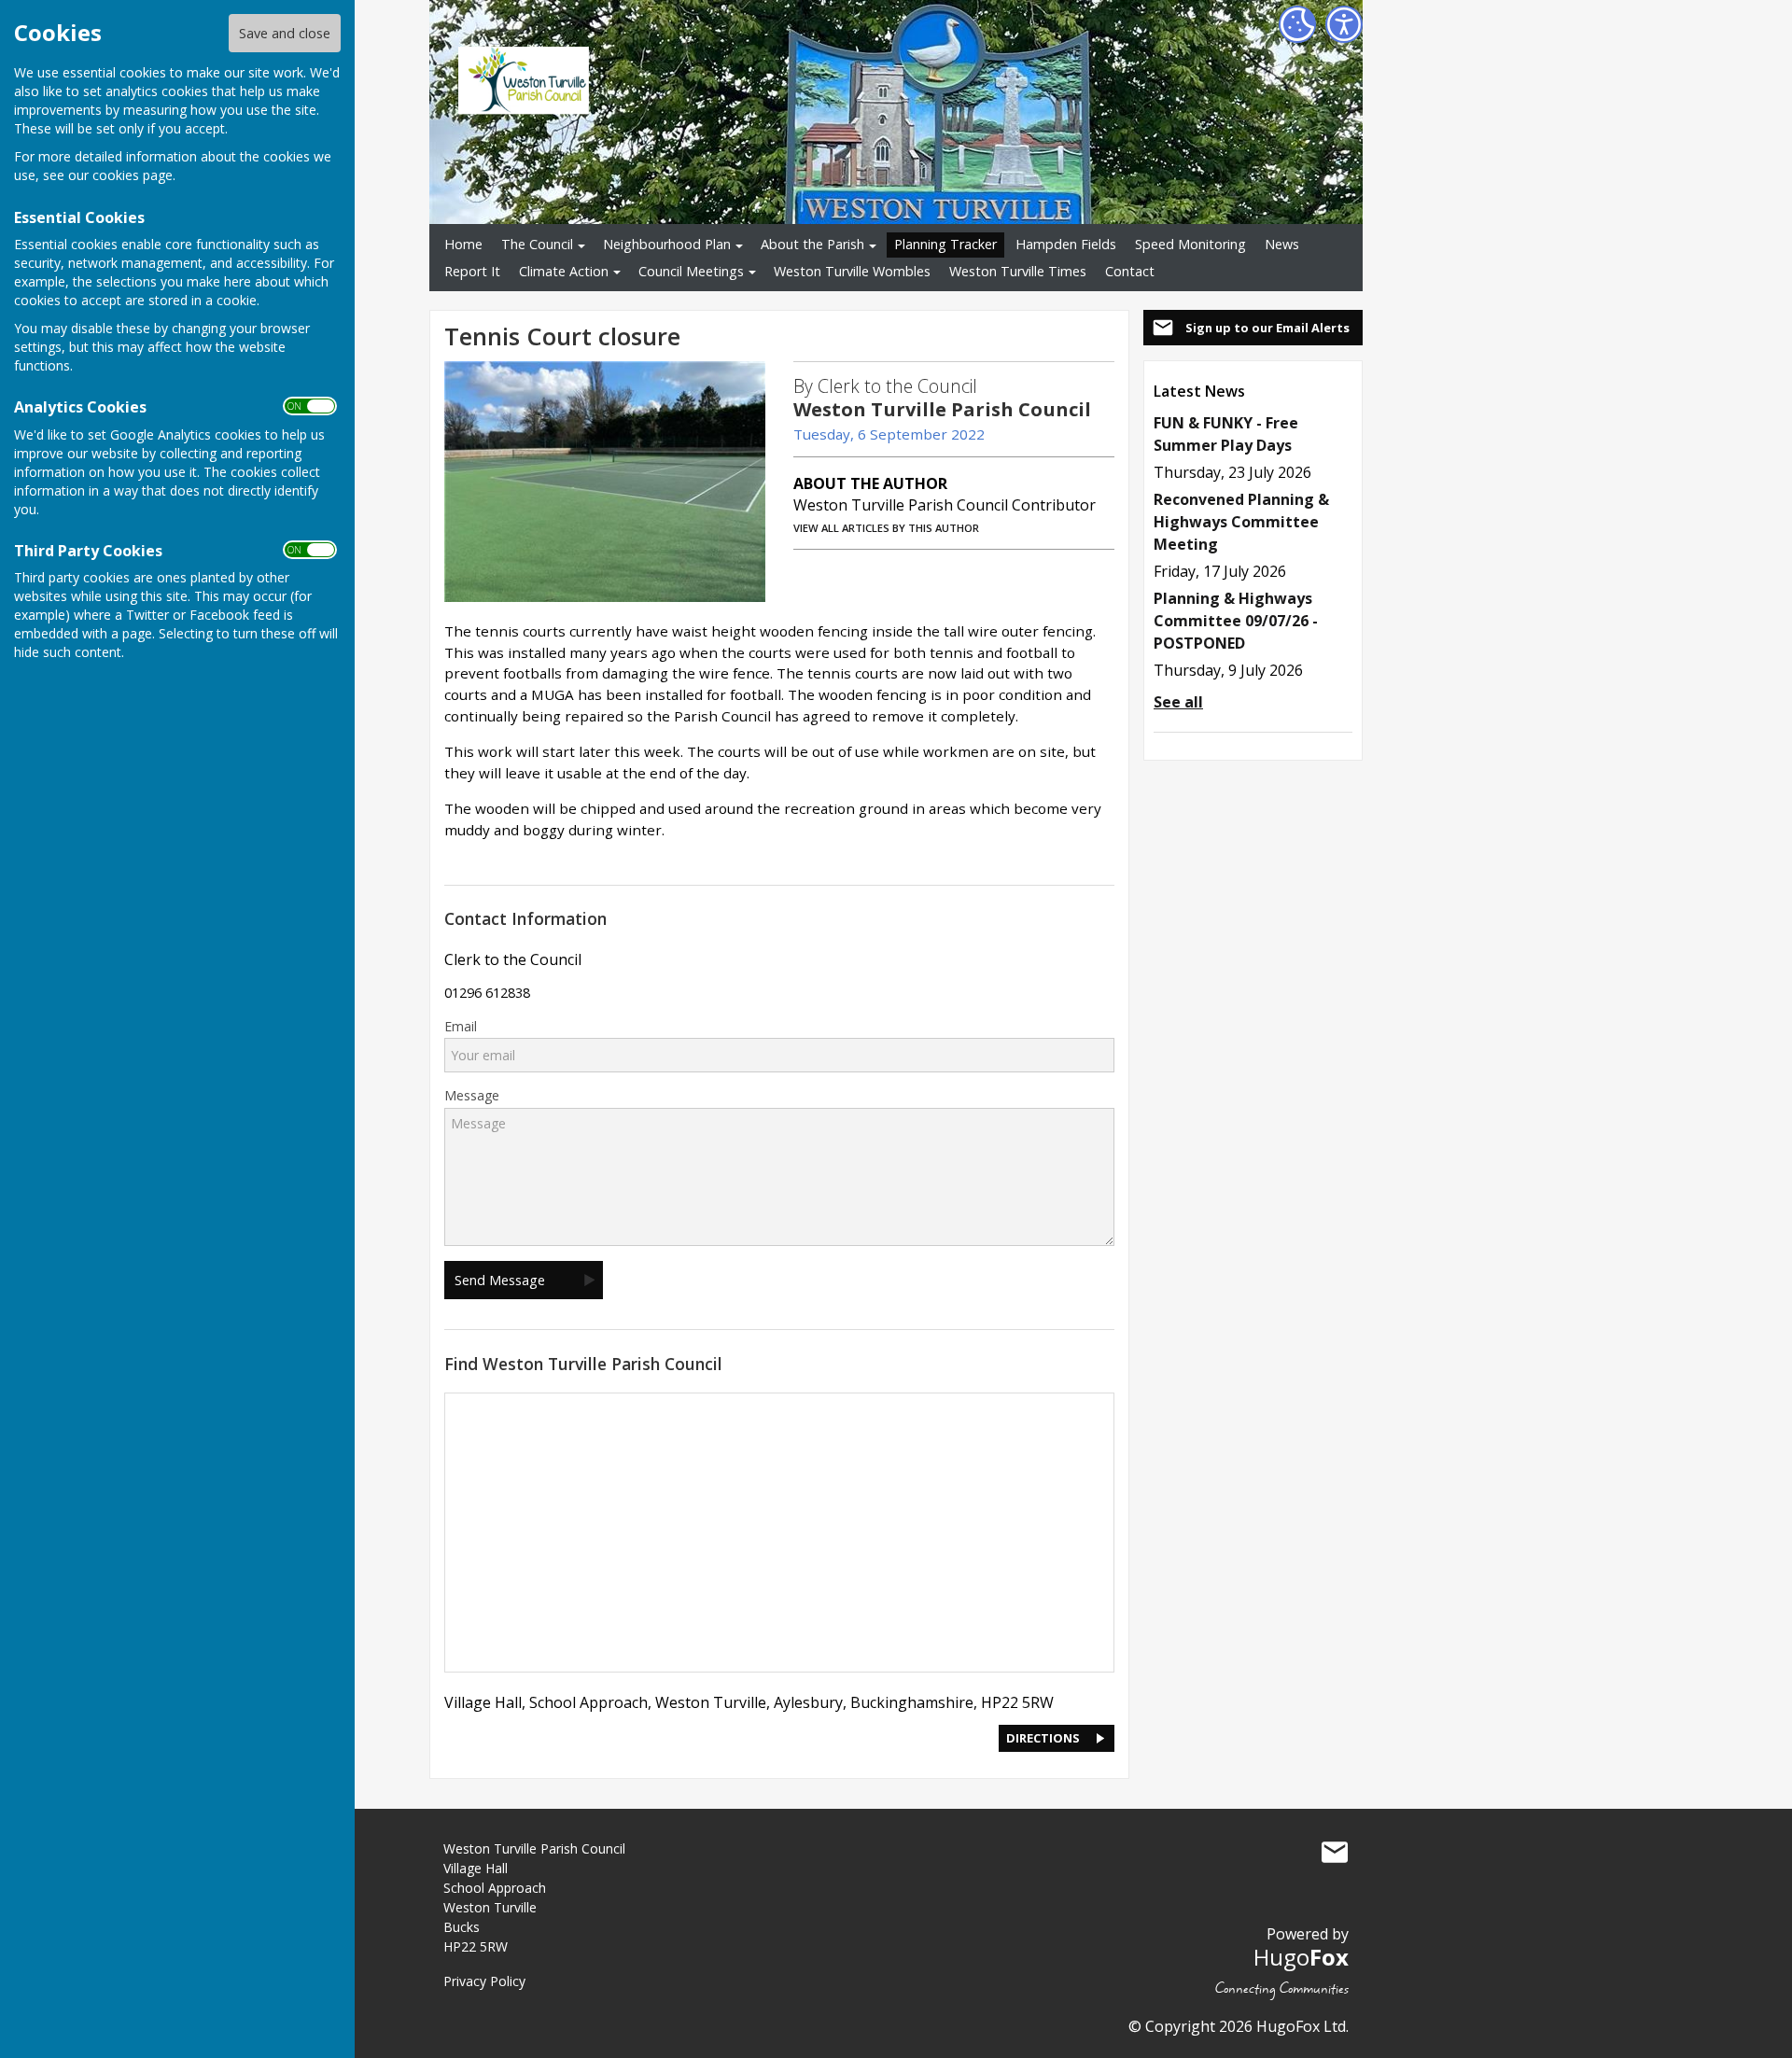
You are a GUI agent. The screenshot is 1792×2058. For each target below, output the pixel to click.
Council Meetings (691, 271)
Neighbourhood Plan (667, 244)
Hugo (1301, 1957)
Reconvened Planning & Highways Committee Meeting (1241, 522)
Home (463, 244)
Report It (472, 271)
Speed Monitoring (1190, 244)
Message (472, 1096)
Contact (1130, 271)
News (1282, 244)
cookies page (133, 175)
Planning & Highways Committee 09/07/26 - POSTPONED (1236, 621)
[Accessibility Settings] (1344, 24)
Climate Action (564, 271)
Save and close (285, 33)
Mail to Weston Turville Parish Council (1335, 1853)
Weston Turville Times (1018, 271)
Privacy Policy (484, 1981)
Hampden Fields (1066, 244)
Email (461, 1027)
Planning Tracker (945, 244)
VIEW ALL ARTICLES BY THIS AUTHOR (886, 528)
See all (1178, 702)
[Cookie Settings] (1297, 24)
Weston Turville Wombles (852, 271)
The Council (537, 244)
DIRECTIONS (1043, 1738)
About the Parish (812, 244)
